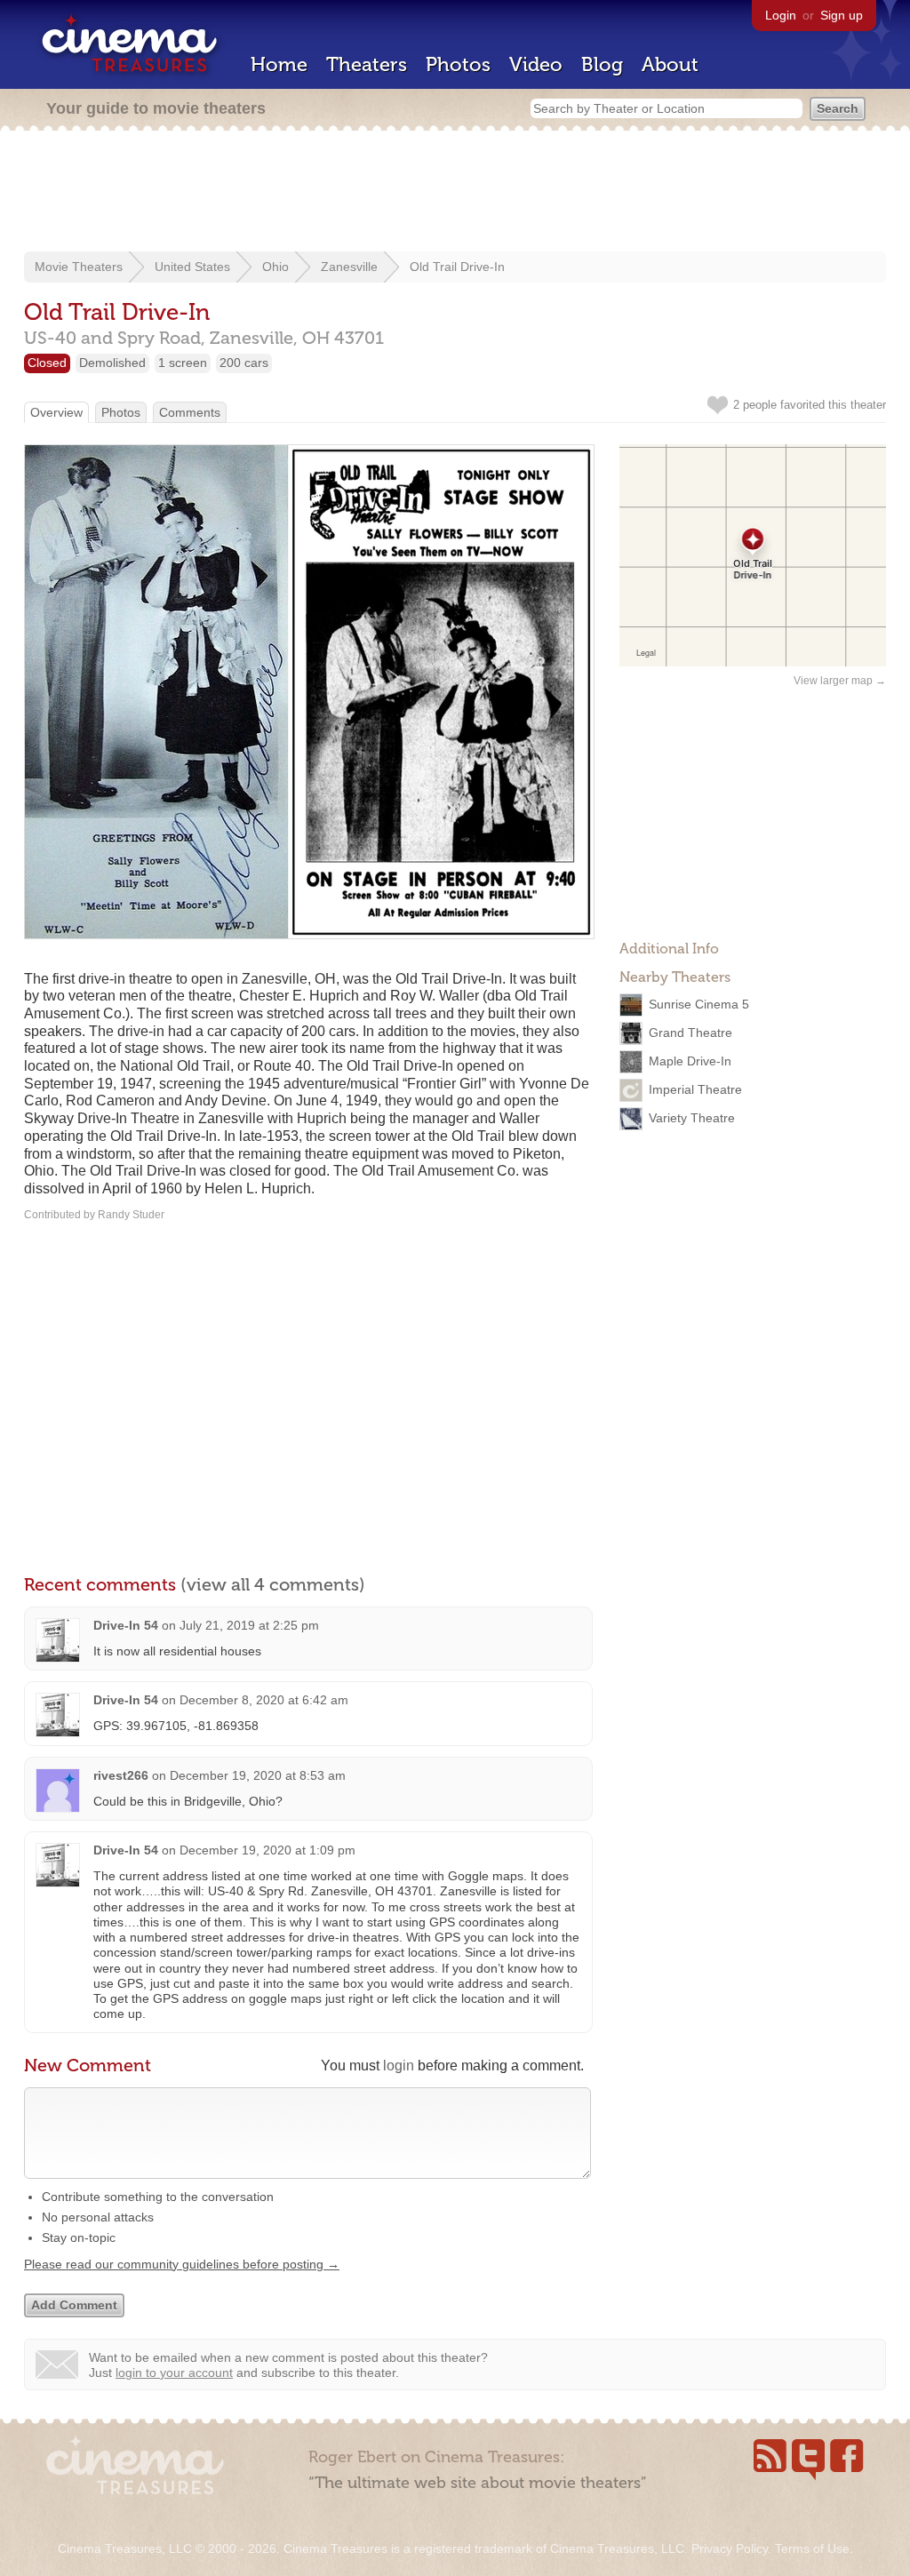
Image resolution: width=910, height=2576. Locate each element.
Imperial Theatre (695, 1089)
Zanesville (349, 267)
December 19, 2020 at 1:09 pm (267, 1850)
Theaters (367, 64)
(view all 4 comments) (273, 1584)
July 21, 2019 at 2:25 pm (249, 1625)
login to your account (174, 2373)
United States (192, 267)
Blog (602, 64)
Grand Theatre (690, 1033)
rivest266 (121, 1775)
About (670, 64)
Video (536, 64)
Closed (47, 363)
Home (279, 64)
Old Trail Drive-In (457, 267)
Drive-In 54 (126, 1625)
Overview (56, 412)
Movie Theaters (79, 267)
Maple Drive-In (690, 1061)
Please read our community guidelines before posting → (182, 2264)
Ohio (275, 267)
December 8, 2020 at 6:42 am (264, 1700)
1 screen (183, 363)
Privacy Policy (730, 2548)
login (399, 2066)
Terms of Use (812, 2548)
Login (781, 15)
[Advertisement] (455, 193)
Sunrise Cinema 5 (699, 1004)
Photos (458, 64)
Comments (190, 412)
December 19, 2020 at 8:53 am (258, 1775)
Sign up (842, 15)
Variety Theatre (692, 1118)
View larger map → (840, 681)
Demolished (112, 363)
